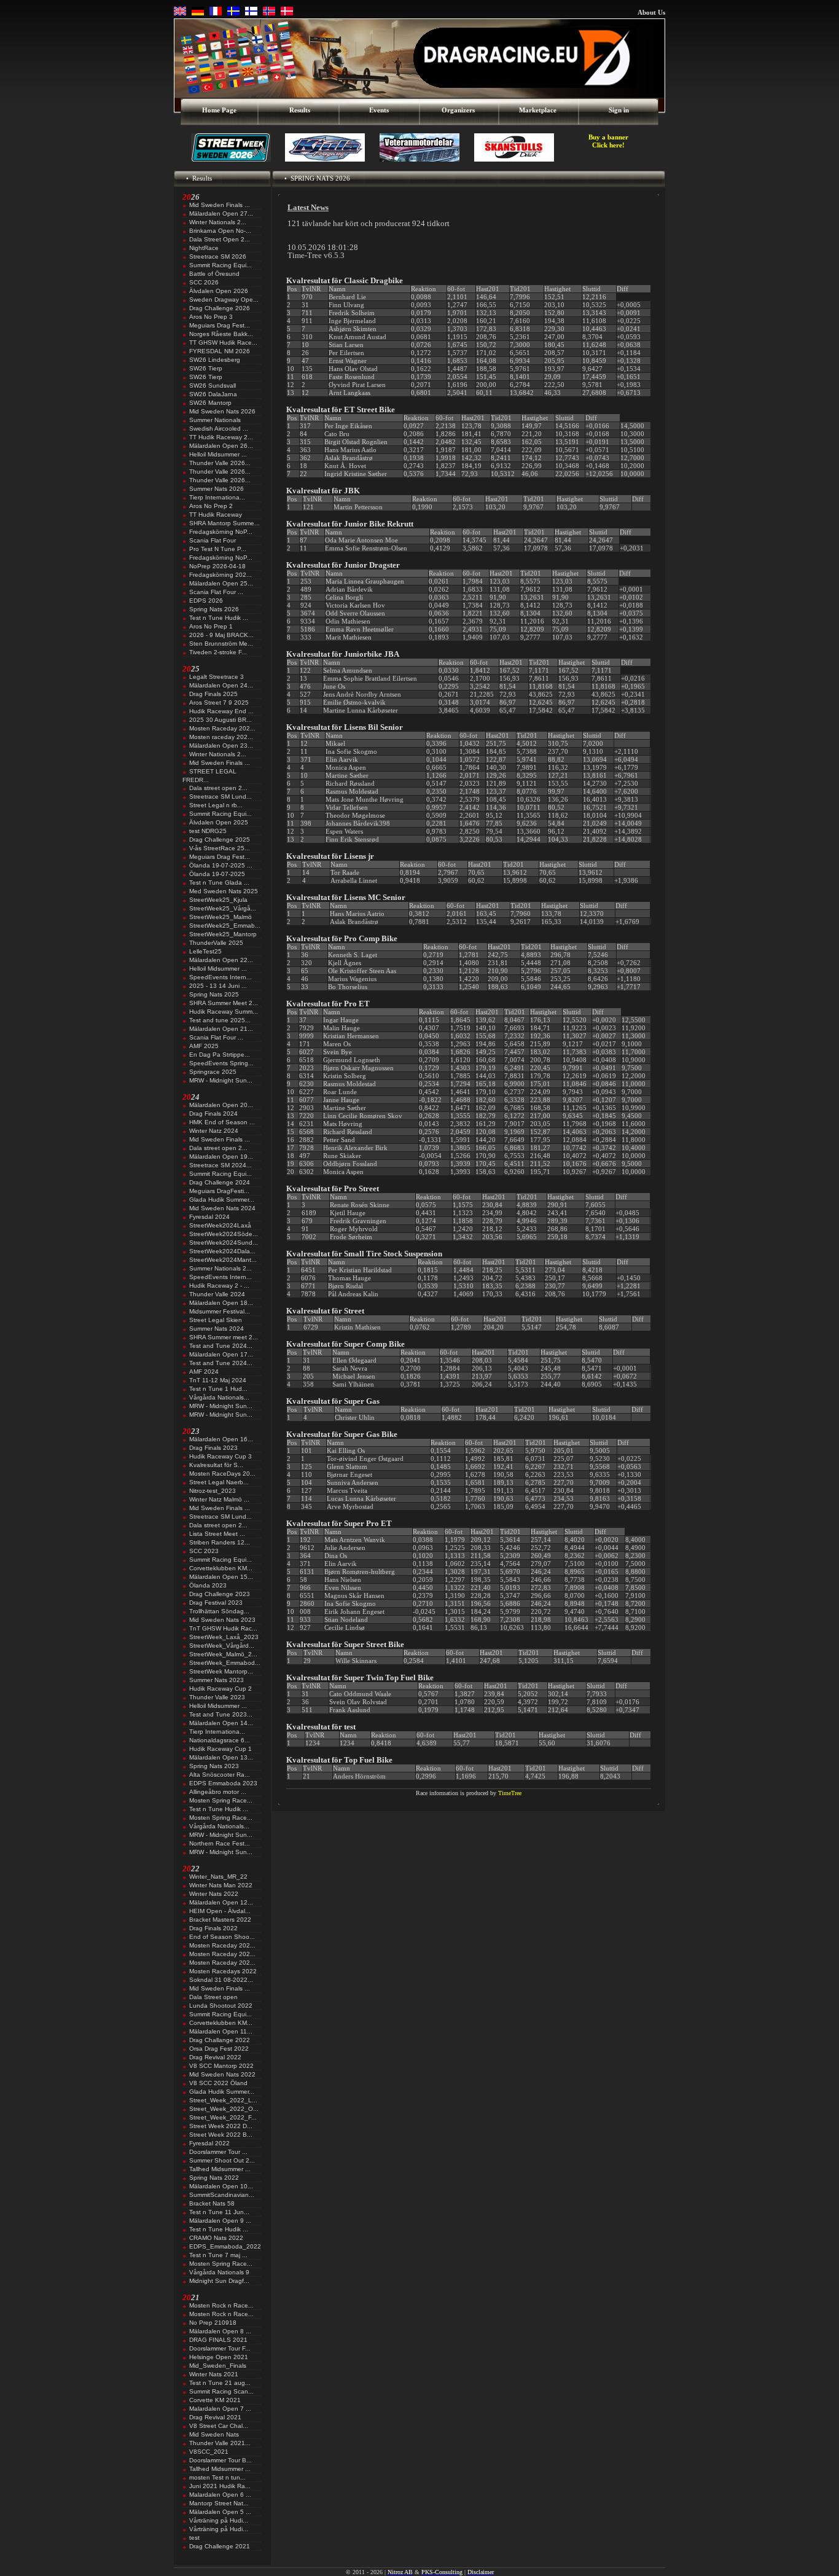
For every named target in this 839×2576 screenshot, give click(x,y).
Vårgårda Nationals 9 (219, 2272)
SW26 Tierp (206, 368)
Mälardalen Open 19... (221, 1157)
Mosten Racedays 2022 (223, 1971)
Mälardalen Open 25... (221, 583)
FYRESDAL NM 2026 (220, 351)
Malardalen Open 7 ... (220, 2409)
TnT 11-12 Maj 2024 (218, 1380)
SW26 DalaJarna (213, 394)
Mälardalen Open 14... (221, 1723)
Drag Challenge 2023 (220, 1594)
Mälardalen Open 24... (221, 685)
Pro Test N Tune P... (218, 549)
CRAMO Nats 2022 (216, 2238)
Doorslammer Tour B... (220, 2460)
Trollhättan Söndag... (219, 1611)
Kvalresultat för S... (216, 1465)
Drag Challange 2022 (220, 2040)
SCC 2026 (204, 282)
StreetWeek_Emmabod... (225, 1663)
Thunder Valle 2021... (220, 2443)
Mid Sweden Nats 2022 (222, 2074)
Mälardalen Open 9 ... (220, 2221)
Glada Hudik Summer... (222, 1200)
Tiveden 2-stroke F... (218, 652)
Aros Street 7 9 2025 (219, 703)
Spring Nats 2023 (214, 1766)
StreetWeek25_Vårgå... (223, 908)
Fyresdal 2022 (209, 2143)
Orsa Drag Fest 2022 (219, 2049)
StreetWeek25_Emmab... (225, 926)
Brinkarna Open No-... (220, 231)
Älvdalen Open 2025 (219, 822)
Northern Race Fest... (220, 1843)
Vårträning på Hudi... (219, 2520)
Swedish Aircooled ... (219, 429)
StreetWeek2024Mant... (223, 1260)
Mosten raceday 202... (221, 737)
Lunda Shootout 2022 (221, 2006)
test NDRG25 (208, 831)
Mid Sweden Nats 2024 (222, 1208)
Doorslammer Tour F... (220, 2348)
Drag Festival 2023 (216, 1603)
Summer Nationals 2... (220, 1268)
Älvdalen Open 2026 (219, 291)
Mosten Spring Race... (221, 1800)
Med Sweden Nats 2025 (224, 891)
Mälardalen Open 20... (221, 1105)
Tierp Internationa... (217, 497)
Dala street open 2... (218, 788)
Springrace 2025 (213, 1072)
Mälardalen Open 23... (221, 746)
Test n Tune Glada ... (219, 883)
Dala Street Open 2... (220, 239)
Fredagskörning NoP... (221, 532)
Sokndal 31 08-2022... (221, 1980)
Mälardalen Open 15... (221, 1577)
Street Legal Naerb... (219, 1482)
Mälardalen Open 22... (221, 960)
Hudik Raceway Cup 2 (220, 1689)
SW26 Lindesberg (215, 360)
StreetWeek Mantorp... (221, 1671)
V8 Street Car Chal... (219, 2426)
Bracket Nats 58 (212, 2203)
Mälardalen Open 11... (221, 2031)
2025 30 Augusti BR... (220, 720)
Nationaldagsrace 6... (220, 1740)
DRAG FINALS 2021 (218, 2340)
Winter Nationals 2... (218, 222)
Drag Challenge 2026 (220, 308)
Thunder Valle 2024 (217, 1294)
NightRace (204, 248)
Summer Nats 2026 (217, 489)
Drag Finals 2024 (213, 1114)
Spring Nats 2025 (214, 994)
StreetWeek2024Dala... (222, 1251)
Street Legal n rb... (216, 805)
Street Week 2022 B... (221, 2135)
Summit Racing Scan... (221, 2391)
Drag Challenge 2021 (220, 2546)
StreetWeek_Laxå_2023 (224, 1637)
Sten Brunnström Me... (221, 644)
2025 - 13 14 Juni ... (218, 986)
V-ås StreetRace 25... (220, 848)
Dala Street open (213, 1997)
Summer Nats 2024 (217, 1329)
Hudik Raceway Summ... (224, 1012)
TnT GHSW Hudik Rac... (223, 1628)
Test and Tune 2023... (221, 1714)
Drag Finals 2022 (213, 1928)
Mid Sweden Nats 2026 (222, 411)
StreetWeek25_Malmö (220, 917)
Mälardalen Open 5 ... (220, 2512)
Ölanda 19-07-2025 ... (221, 865)
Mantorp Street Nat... (219, 2503)
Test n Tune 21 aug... (220, 2383)
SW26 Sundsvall (213, 386)
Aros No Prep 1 (211, 626)
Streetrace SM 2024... (220, 1165)
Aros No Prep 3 (211, 317)
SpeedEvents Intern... (220, 977)
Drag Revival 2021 (215, 2417)
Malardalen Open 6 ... (220, 2495)
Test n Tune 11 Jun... (219, 2212)
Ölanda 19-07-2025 (217, 874)
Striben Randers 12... (220, 1542)
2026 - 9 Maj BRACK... (221, 635)
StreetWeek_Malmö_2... (223, 1654)
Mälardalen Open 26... (221, 446)
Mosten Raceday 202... (222, 728)
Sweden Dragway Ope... (224, 299)
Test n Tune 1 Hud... (218, 1389)
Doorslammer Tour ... (218, 2152)
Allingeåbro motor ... (218, 1792)
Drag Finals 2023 (213, 1448)
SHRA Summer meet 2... (224, 1337)
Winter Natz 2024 (214, 1131)
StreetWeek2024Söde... (224, 1234)
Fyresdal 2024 (209, 1217)
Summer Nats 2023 (217, 1680)
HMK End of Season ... (222, 1122)
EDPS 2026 (206, 601)
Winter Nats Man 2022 (221, 1885)
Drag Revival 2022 (215, 2057)
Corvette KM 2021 (215, 2400)
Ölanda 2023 (208, 1585)
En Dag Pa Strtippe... (220, 1055)
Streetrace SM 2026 (218, 256)
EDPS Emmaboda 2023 (223, 1783)
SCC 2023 (204, 1551)
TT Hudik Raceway (216, 515)
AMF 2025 (204, 1046)
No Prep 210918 (213, 2323)
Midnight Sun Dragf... (219, 2281)
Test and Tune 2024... (221, 1346)
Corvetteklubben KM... (221, 1568)
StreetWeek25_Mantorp (223, 934)
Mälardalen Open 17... (221, 1354)
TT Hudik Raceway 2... (221, 437)
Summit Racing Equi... (220, 265)
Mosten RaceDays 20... (222, 1474)
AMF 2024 (204, 1372)
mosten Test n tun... (217, 2477)
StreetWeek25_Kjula (218, 900)
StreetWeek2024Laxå (220, 1225)
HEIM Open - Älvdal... (220, 1911)
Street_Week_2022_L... (223, 2100)
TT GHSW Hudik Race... (223, 343)
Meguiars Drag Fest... (220, 325)
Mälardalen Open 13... (221, 1757)
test (194, 2538)
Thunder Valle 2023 (217, 1697)
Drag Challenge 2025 (220, 840)
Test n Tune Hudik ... (219, 618)
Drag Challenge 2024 (220, 1182)
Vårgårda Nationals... (219, 1397)
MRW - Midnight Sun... (221, 1080)
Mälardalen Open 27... (221, 213)
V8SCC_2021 (209, 2452)
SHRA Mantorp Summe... (224, 523)
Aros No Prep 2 (211, 506)
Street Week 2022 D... (221, 2126)
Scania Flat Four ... (216, 592)
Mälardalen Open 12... (221, 1902)
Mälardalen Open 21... (221, 1029)
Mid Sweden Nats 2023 (222, 1620)
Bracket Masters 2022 (220, 1920)
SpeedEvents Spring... (221, 1063)
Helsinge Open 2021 (219, 2357)
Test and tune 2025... (220, 1020)
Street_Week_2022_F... (223, 2117)
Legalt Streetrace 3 (217, 677)
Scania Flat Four (213, 540)
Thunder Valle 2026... (220, 463)
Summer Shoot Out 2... (222, 2160)
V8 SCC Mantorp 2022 (221, 2066)
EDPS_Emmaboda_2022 (225, 2246)
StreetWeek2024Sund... (224, 1243)
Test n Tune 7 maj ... (218, 2255)
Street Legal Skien (216, 1320)
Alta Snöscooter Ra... (220, 1775)
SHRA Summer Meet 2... (224, 1003)
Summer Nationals (215, 420)
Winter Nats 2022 (214, 1894)
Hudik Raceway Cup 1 (220, 1749)
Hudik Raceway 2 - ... (219, 1286)
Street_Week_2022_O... (224, 2109)
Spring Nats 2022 (214, 2178)
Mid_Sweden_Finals (218, 2366)
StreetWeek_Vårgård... (222, 1646)
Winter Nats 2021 (214, 2374)
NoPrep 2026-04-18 (217, 566)
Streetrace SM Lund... (220, 797)
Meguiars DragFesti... (219, 1191)
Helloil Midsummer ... (218, 454)
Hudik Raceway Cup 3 (220, 1456)
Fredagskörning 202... (220, 575)
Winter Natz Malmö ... (219, 1499)
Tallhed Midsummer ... (220, 2169)
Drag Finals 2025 (213, 694)
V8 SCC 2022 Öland (218, 2083)
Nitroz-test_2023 (213, 1491)
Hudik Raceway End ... (221, 711)
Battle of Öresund (214, 274)
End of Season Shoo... (222, 1937)
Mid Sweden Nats (214, 2434)
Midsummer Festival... (220, 1311)
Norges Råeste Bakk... (221, 334)
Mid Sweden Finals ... (220, 205)
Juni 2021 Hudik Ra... (220, 2486)
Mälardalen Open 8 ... (220, 2331)
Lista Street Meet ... (217, 1534)
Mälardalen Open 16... (221, 1439)
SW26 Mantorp (210, 403)
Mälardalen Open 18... (221, 1303)
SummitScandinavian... (222, 2195)
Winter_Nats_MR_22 (218, 1877)
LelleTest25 (205, 951)
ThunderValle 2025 (216, 943)
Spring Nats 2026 (214, 609)
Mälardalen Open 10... (221, 2186)
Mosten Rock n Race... (221, 2305)
